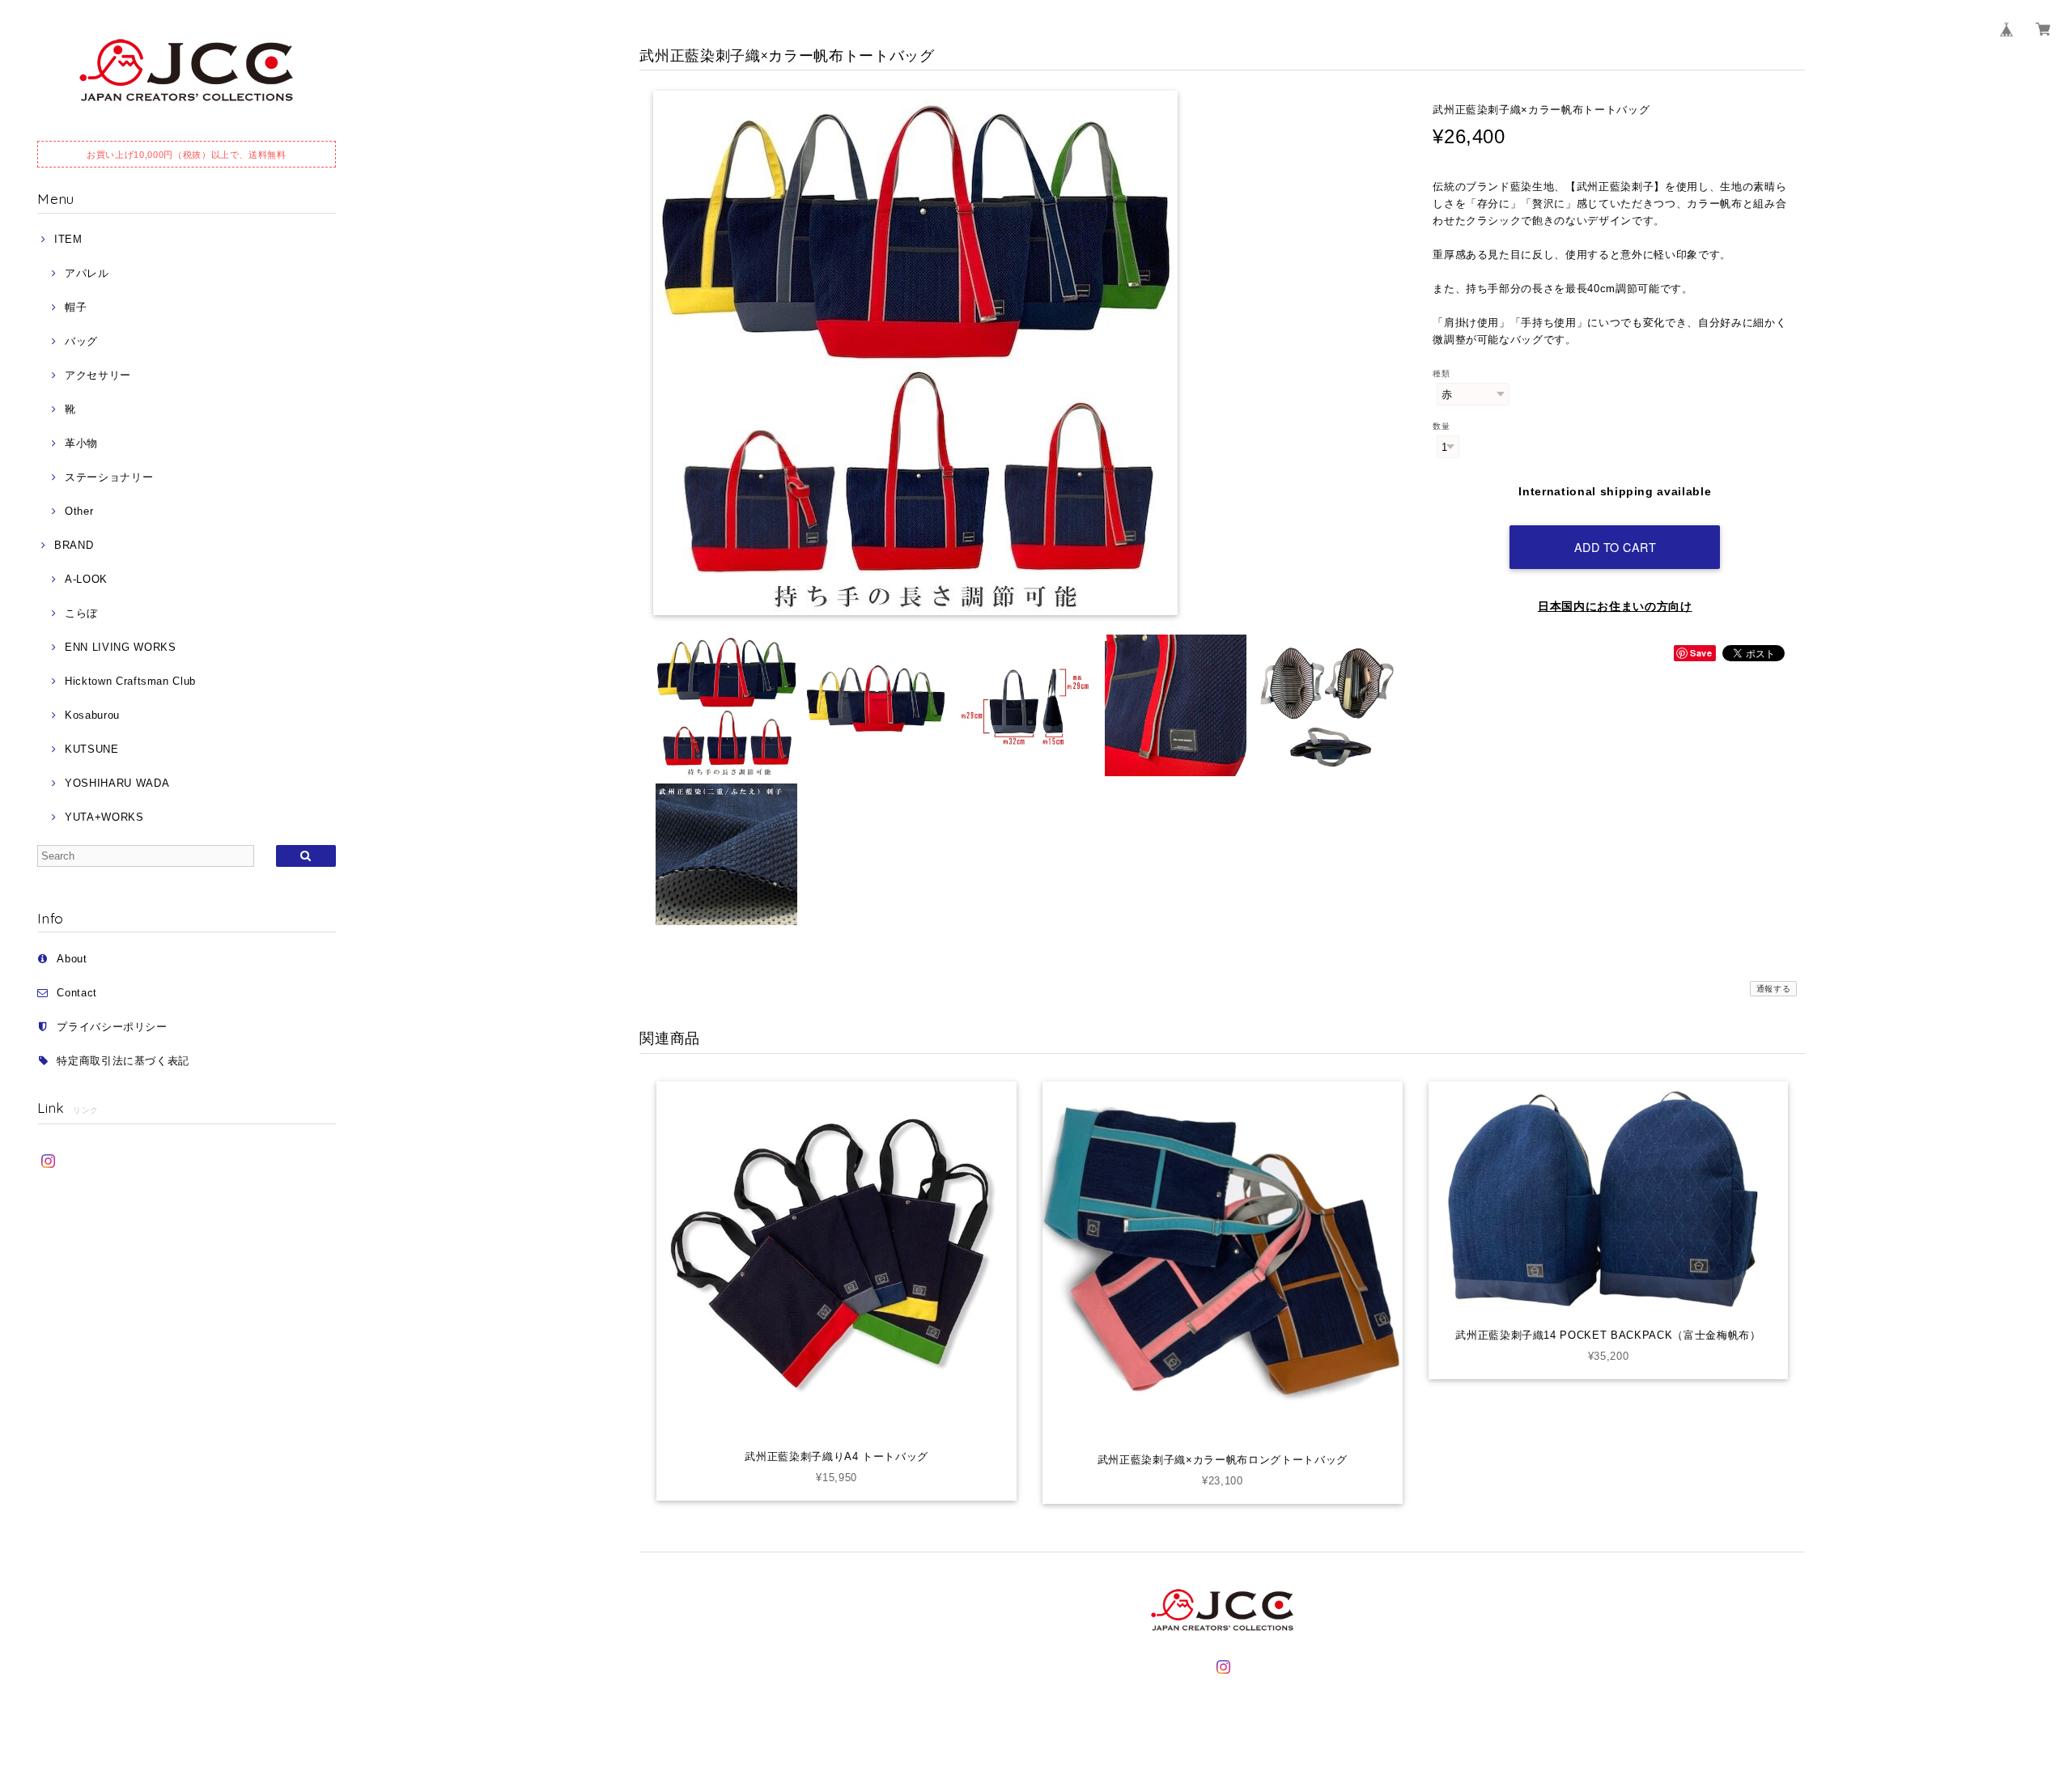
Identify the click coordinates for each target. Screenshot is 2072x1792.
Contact (77, 993)
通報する (1774, 989)
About (72, 959)
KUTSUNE (91, 749)
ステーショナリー (109, 477)
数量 (1441, 426)
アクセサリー (98, 375)
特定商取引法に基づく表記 (123, 1061)
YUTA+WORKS (104, 817)
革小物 (81, 443)
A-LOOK (86, 579)
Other (79, 511)
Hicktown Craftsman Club (130, 681)
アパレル (87, 273)
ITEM (68, 239)
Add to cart (1616, 547)
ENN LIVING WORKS (120, 647)
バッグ (81, 341)
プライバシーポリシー (112, 1027)
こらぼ (81, 613)
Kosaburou (92, 715)
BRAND (74, 545)
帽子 (76, 307)
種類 (1441, 374)
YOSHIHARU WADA (117, 783)
